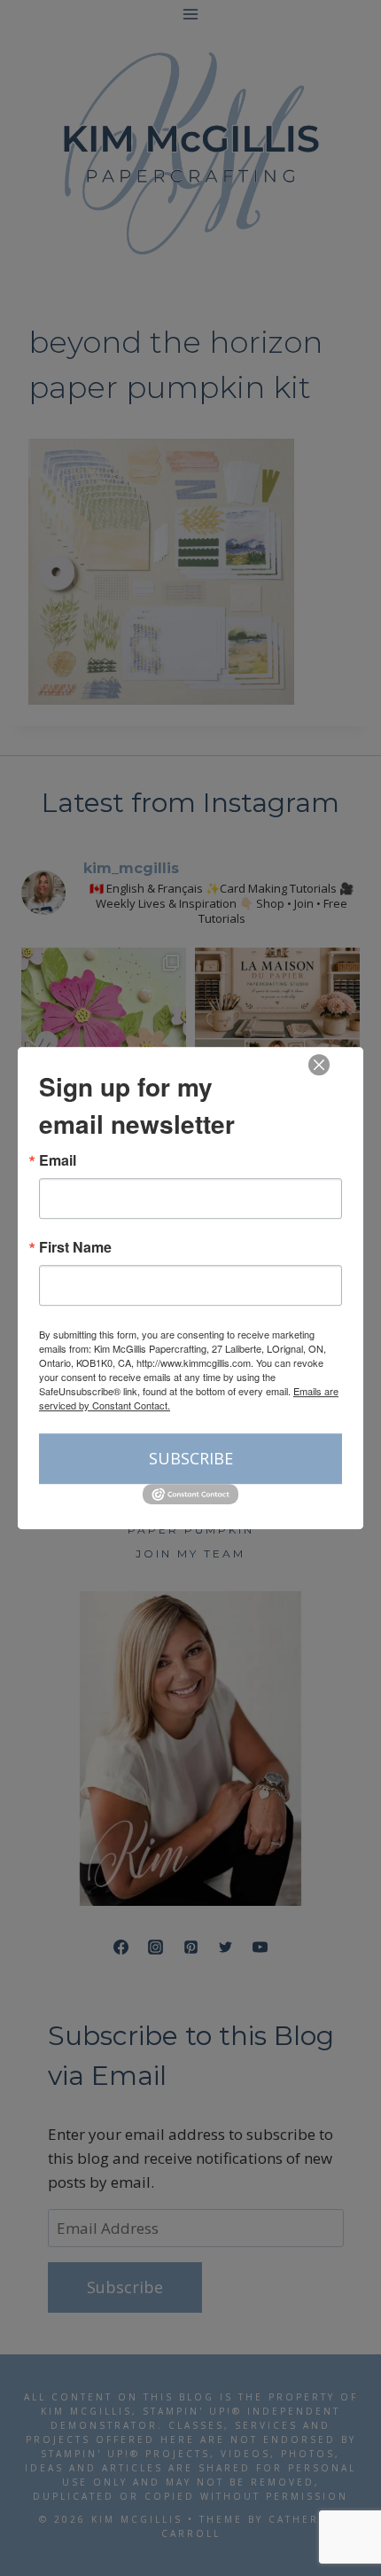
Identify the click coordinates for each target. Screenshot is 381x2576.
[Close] (319, 1065)
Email (58, 1160)
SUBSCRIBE (191, 1458)
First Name (75, 1247)
